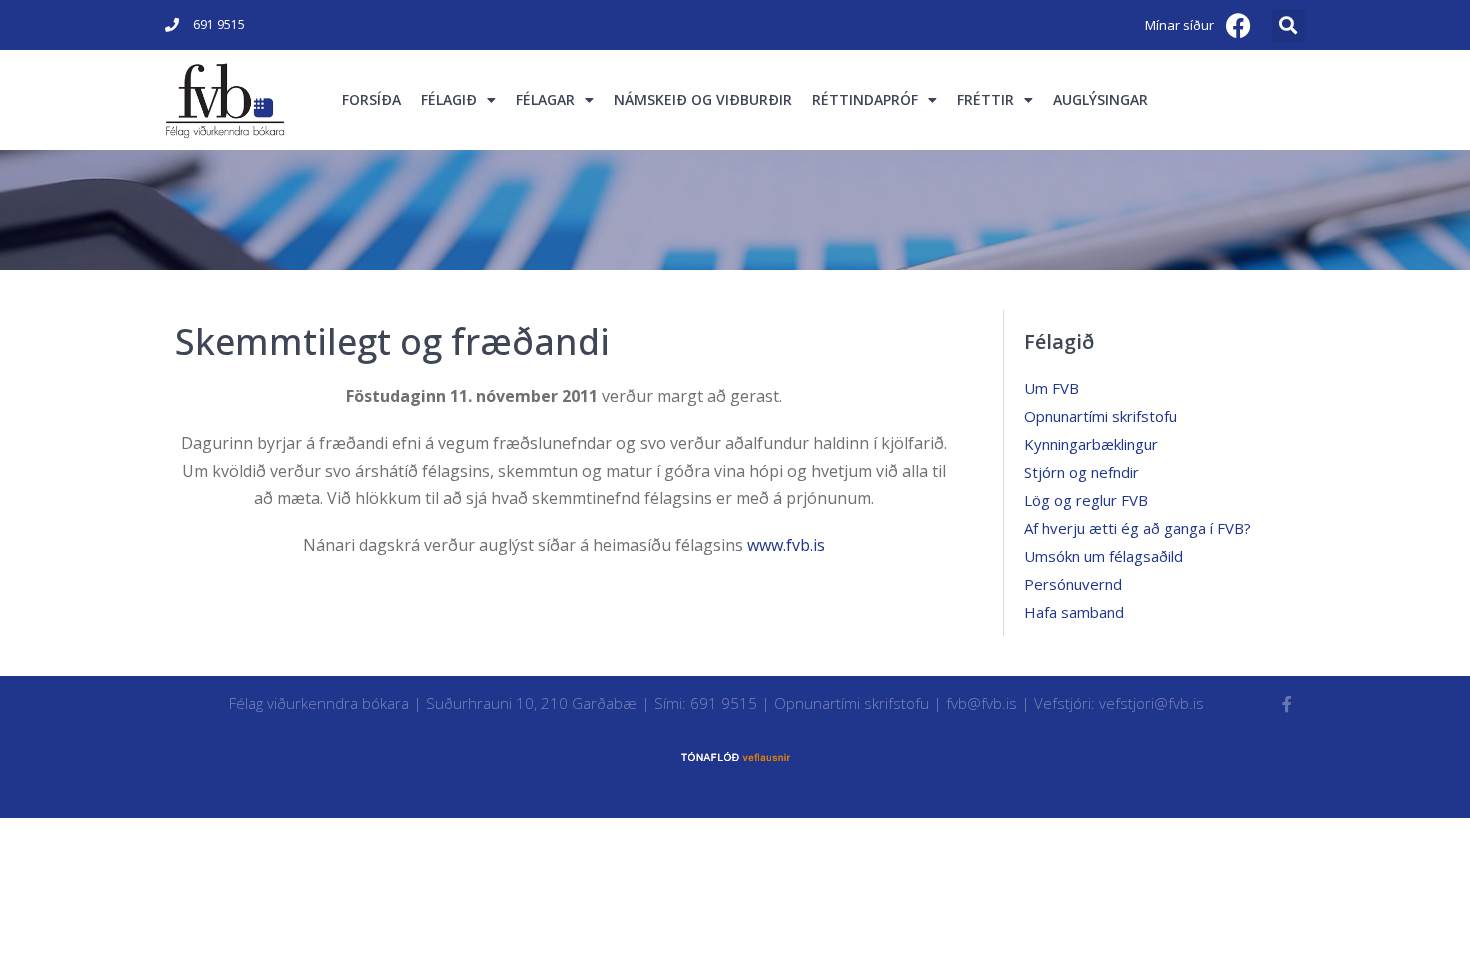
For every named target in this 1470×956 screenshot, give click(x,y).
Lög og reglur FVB (1086, 500)
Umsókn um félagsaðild (1103, 556)
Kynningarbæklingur (1091, 444)
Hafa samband (1074, 612)
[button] (1288, 25)
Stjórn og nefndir (1081, 472)
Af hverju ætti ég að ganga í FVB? (1137, 528)
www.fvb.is (786, 545)
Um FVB (1051, 388)
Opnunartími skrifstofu (1100, 416)
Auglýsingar (1100, 99)
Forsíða (371, 99)
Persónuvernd (1073, 584)
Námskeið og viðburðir (703, 99)
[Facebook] (1239, 25)
